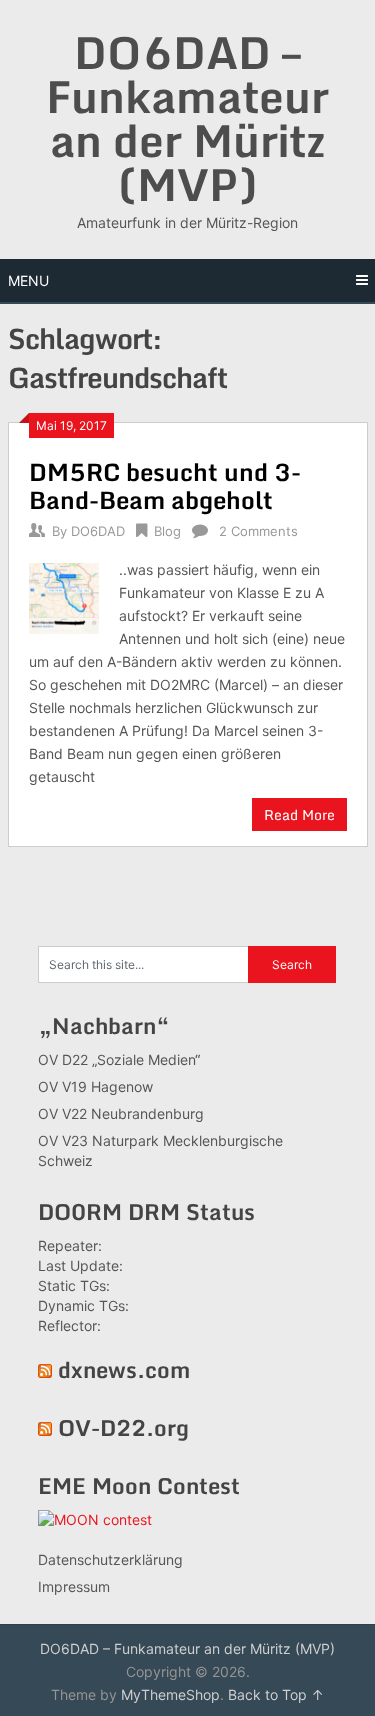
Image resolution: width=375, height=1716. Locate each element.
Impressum (74, 1586)
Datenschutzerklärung (110, 1559)
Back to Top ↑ (276, 1694)
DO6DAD (98, 531)
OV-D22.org (123, 1427)
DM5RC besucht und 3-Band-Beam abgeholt (165, 485)
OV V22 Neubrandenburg (121, 1113)
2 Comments (258, 531)
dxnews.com (124, 1369)
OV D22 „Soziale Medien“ (119, 1059)
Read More (299, 814)
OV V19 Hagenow (95, 1086)
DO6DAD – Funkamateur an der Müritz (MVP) (187, 118)
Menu (28, 280)
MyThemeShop (170, 1694)
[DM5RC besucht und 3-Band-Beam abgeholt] (64, 596)
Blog (167, 531)
